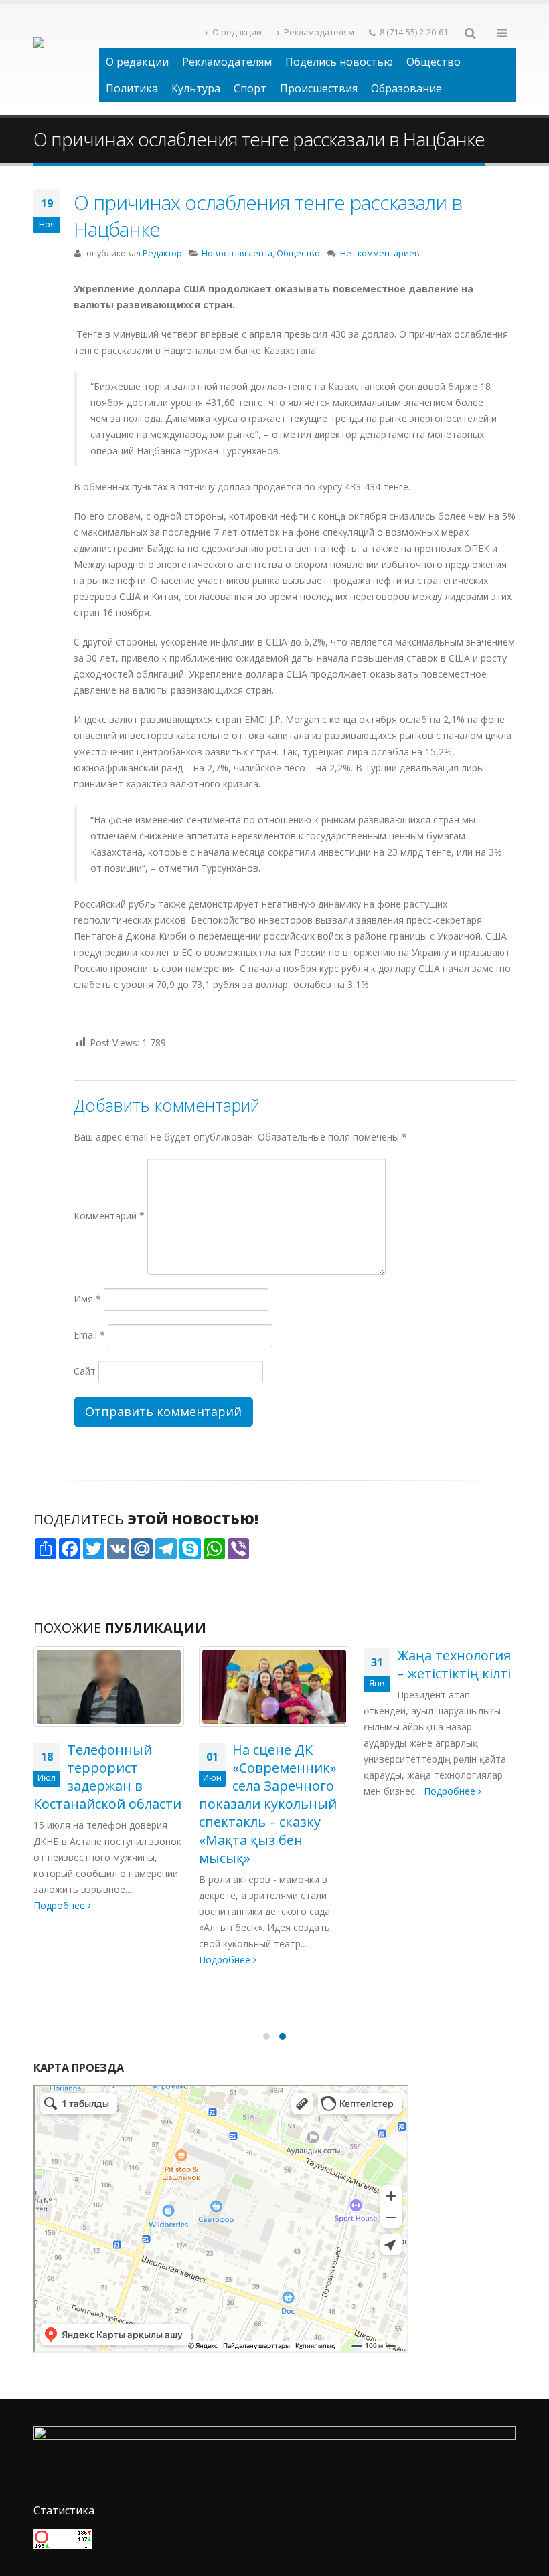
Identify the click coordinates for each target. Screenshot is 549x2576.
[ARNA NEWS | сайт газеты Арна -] (66, 60)
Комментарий (109, 1216)
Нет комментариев (380, 253)
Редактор (162, 253)
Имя (87, 1299)
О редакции (237, 32)
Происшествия (319, 88)
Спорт (250, 88)
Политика (132, 88)
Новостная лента (237, 253)
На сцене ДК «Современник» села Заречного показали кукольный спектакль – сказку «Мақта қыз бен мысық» (268, 1804)
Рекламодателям (319, 32)
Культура (196, 88)
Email (89, 1335)
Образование (406, 88)
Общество (434, 62)
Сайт (85, 1371)
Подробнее (61, 1905)
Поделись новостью (339, 62)
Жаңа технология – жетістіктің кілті (454, 1664)
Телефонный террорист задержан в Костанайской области (107, 1777)
